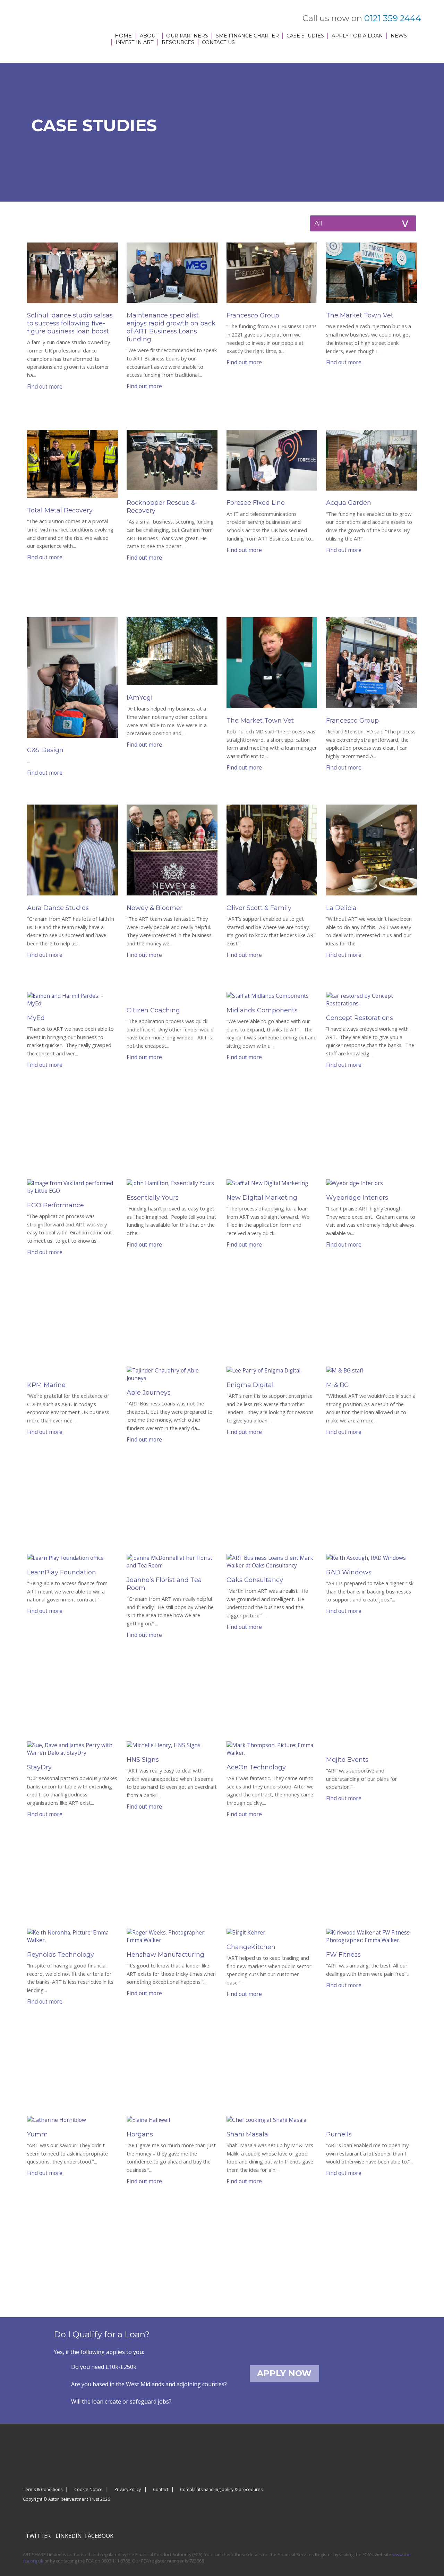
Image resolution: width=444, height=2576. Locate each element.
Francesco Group (253, 315)
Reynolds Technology (61, 1955)
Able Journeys (149, 1393)
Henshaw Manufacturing (165, 1955)
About (149, 36)
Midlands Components (262, 1010)
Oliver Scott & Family (259, 908)
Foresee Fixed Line (256, 503)
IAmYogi (140, 698)
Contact (161, 2489)
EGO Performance (55, 1205)
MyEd (36, 1018)
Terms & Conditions (43, 2489)
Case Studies (305, 36)
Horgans (140, 2134)
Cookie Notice (88, 2489)
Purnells (339, 2134)
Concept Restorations (360, 1018)
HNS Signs (143, 1760)
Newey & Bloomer (155, 908)
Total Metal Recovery (60, 510)
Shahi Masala (247, 2134)
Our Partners (187, 36)
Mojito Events (347, 1760)
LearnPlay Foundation (62, 1572)
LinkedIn (69, 2536)
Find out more (45, 386)
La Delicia (341, 908)
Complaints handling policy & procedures (221, 2489)
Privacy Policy (128, 2489)
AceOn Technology (256, 1767)
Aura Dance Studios (58, 908)
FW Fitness (343, 1955)
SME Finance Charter (247, 36)
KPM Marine (46, 1385)
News (399, 36)
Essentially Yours (153, 1198)
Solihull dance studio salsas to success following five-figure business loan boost (70, 323)
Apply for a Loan (357, 36)
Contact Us (218, 42)
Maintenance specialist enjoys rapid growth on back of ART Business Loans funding (171, 327)
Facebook (99, 2536)
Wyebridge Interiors (357, 1198)
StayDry (39, 1767)
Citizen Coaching (153, 1010)
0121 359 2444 (393, 18)
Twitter (38, 2536)
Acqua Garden (349, 503)
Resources (178, 42)
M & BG (338, 1385)
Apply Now (284, 2373)
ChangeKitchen (251, 1947)
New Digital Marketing (262, 1198)
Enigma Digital (250, 1385)
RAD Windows (349, 1572)
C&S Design (45, 750)
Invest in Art (135, 42)
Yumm (37, 2134)
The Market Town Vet (360, 315)
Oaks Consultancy (255, 1580)
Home (123, 36)
